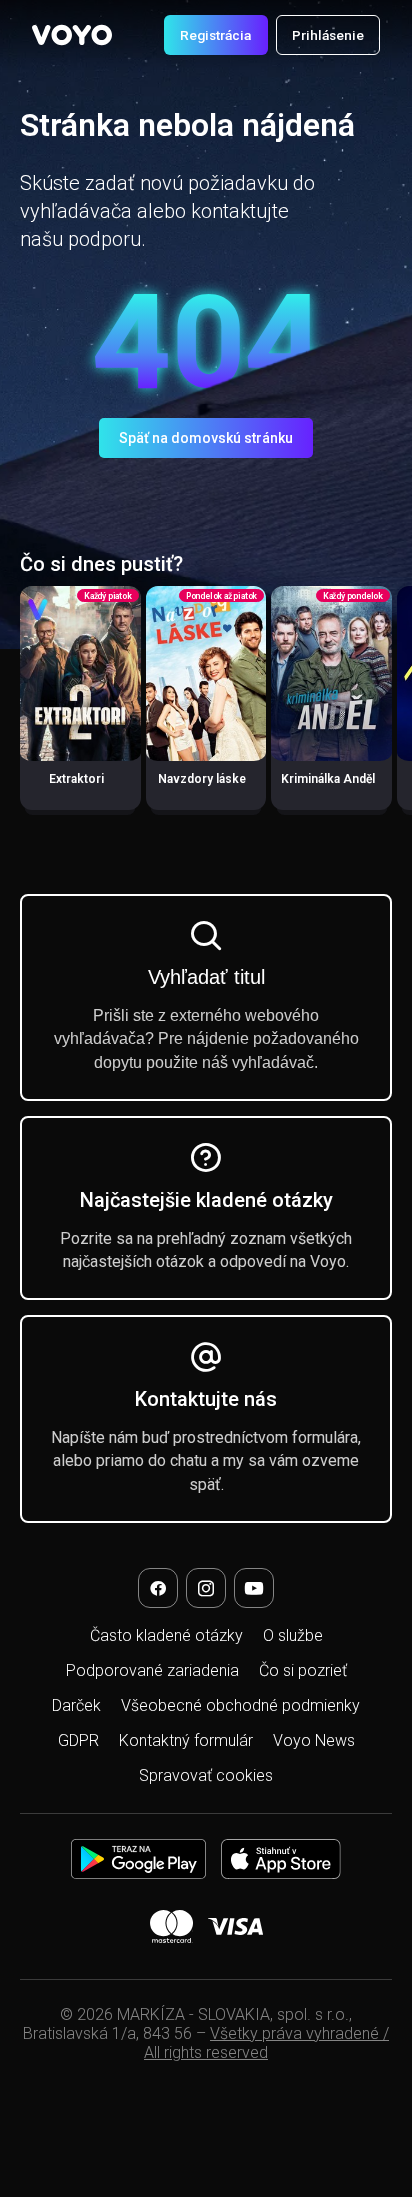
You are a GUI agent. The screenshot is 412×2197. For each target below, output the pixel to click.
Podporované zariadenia (152, 1670)
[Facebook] (158, 1588)
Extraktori (76, 779)
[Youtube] (254, 1588)
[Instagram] (206, 1588)
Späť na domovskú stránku (206, 438)
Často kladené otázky (166, 1635)
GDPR (78, 1740)
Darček (76, 1705)
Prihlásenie (328, 35)
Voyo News (314, 1740)
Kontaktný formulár (186, 1740)
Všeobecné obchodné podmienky (240, 1705)
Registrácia (215, 35)
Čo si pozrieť (303, 1670)
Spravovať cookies (206, 1775)
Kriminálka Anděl (328, 779)
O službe (293, 1635)
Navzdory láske (202, 779)
